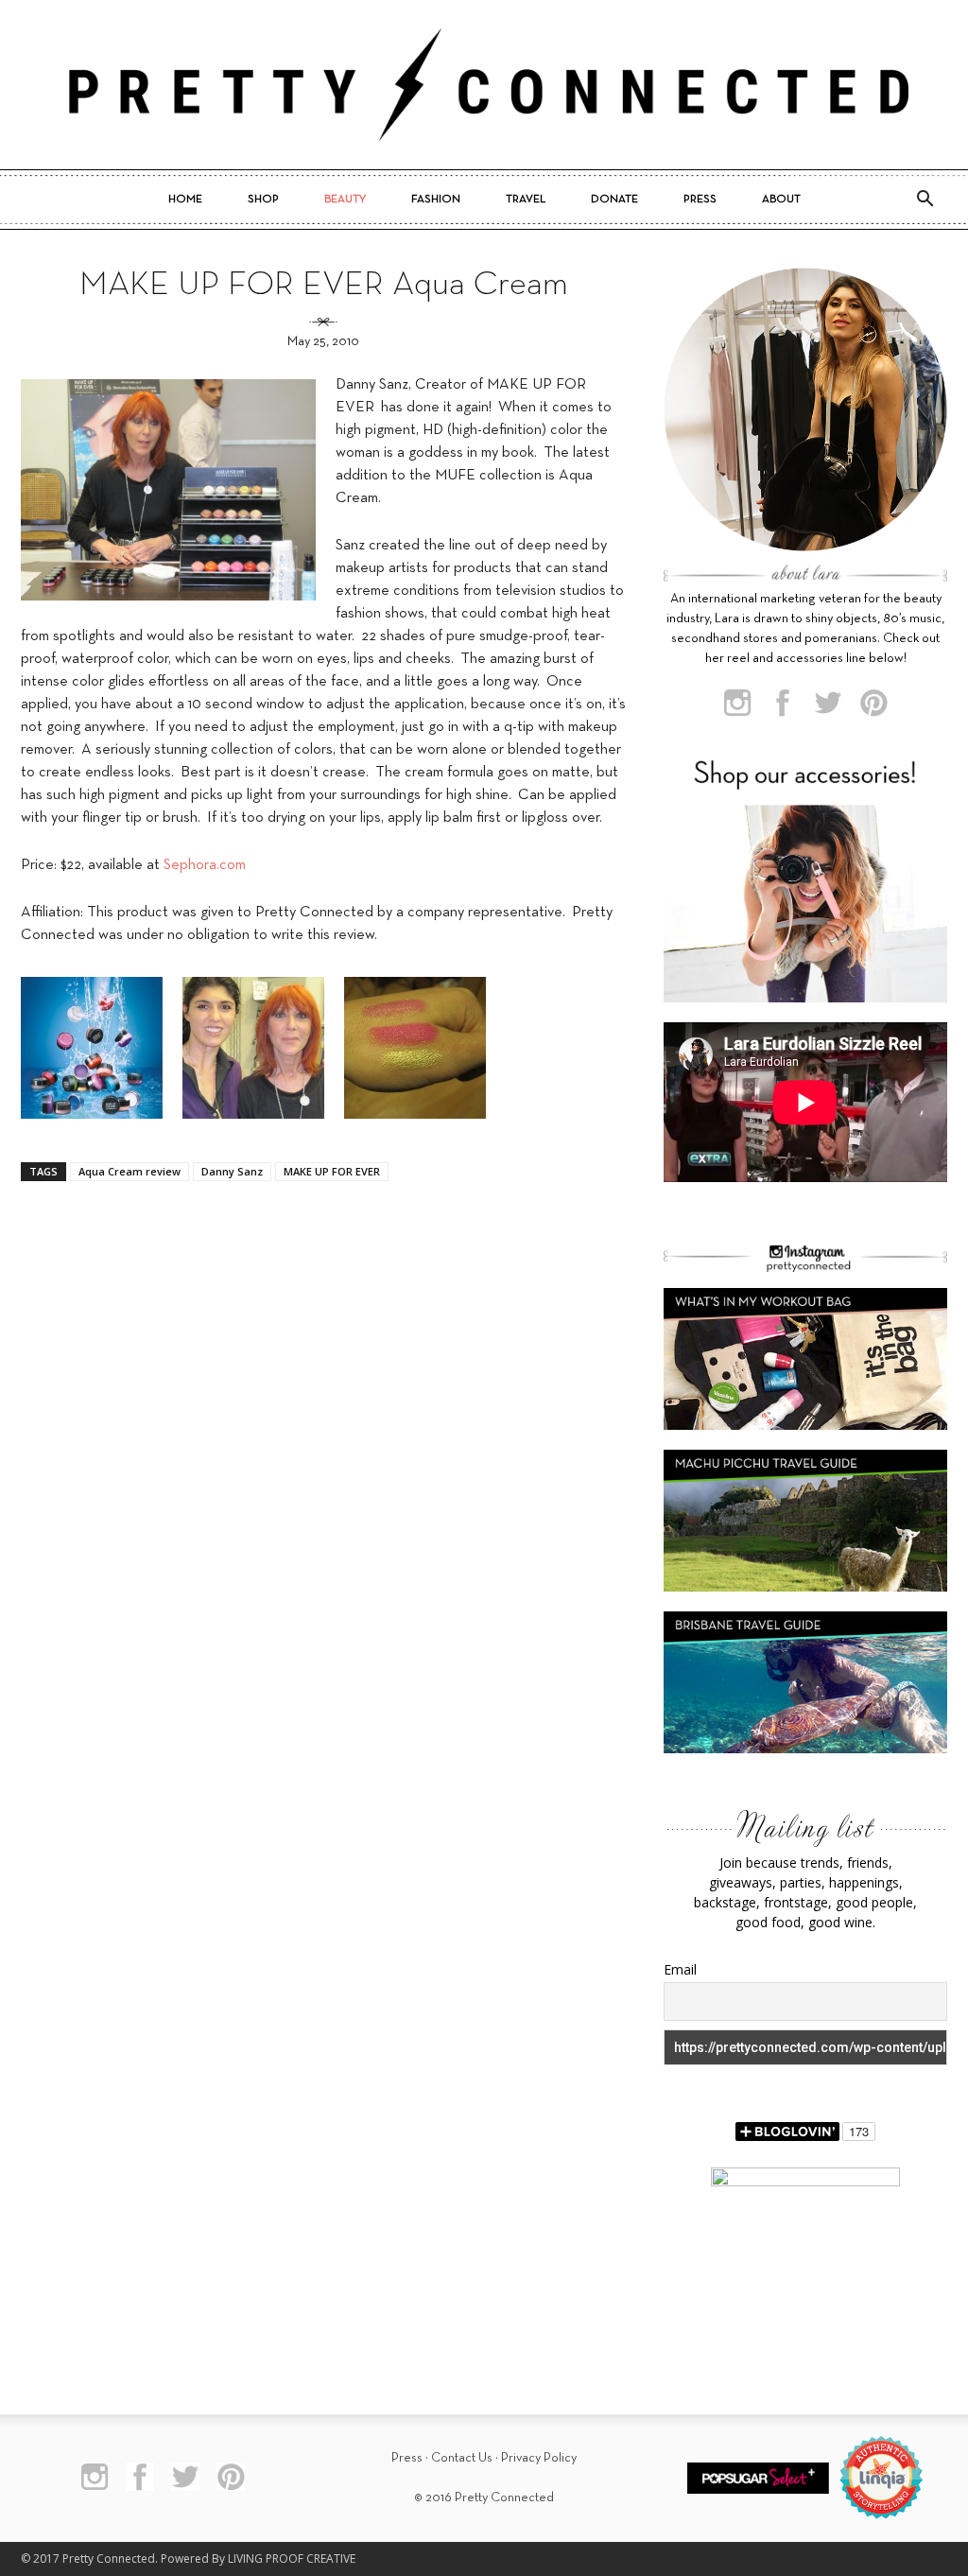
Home (185, 200)
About (781, 200)
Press (700, 200)
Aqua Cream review (130, 1171)
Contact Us (462, 2458)
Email (680, 1969)
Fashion (436, 200)
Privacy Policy (539, 2458)
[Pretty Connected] (484, 85)
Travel (526, 200)
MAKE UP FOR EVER (332, 1171)
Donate (614, 200)
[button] (925, 200)
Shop (263, 200)
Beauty (345, 200)
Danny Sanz (232, 1171)
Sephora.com (205, 865)
